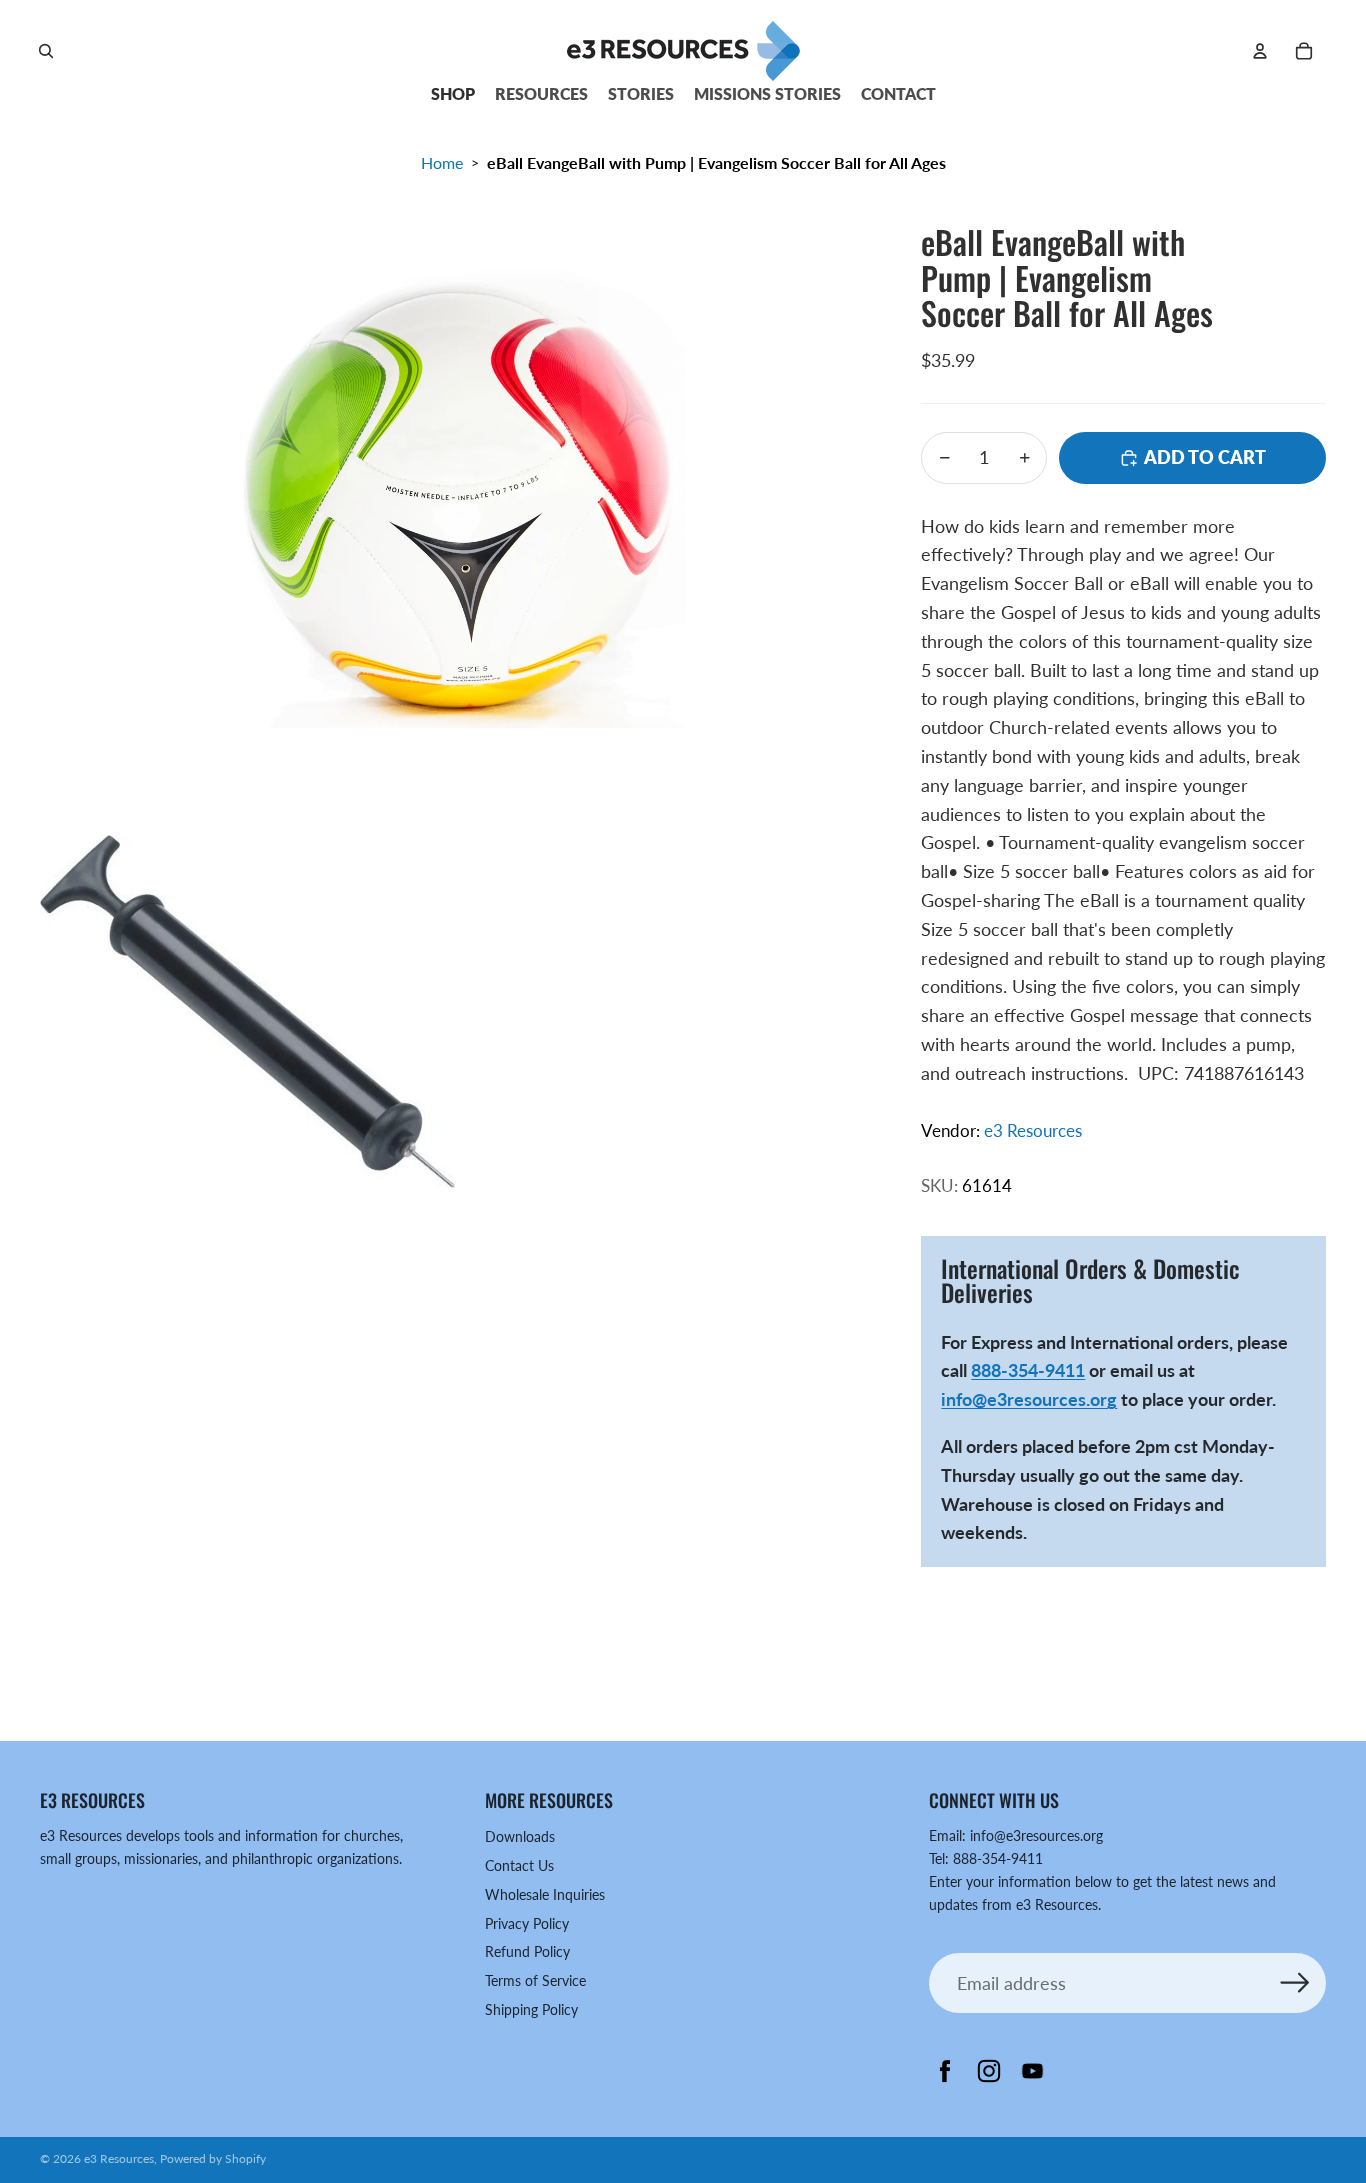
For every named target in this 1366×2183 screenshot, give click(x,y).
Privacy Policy (527, 1923)
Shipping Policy (531, 2009)
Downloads (520, 1836)
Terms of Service (535, 1980)
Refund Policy (527, 1951)
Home (442, 162)
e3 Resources (1033, 1130)
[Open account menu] (1260, 51)
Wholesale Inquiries (545, 1894)
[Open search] (46, 51)
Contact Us (519, 1865)
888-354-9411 (1028, 1370)
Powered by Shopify (213, 2158)
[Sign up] (1295, 1983)
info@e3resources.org (1029, 1399)
